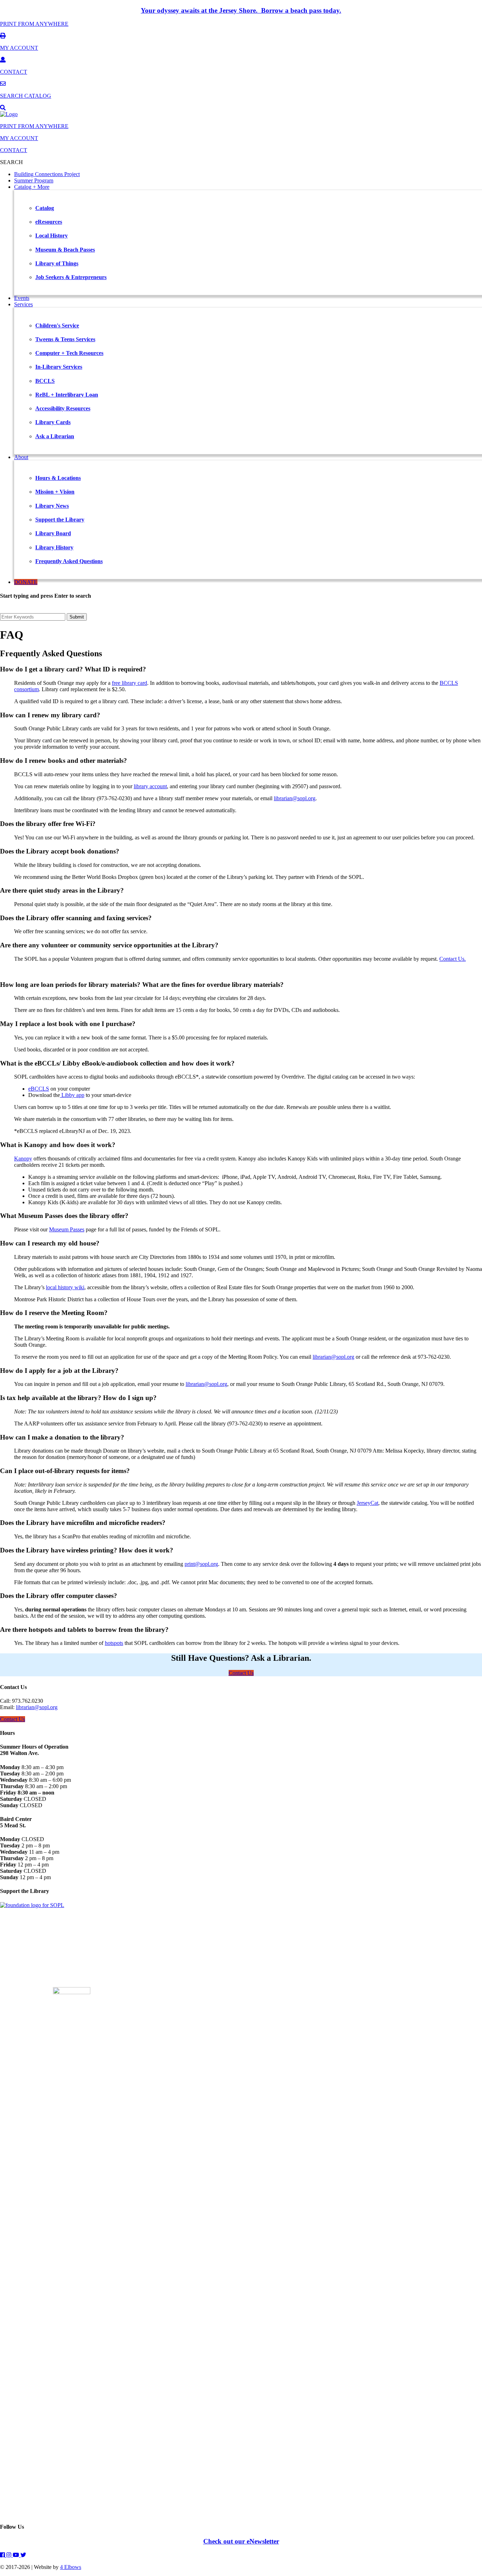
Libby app (72, 1095)
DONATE (26, 582)
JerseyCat (367, 1503)
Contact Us (241, 1673)
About (21, 457)
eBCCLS (39, 1089)
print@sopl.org (201, 1564)
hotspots (114, 1643)
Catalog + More (32, 187)
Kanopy (23, 1159)
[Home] (9, 114)
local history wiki (65, 1287)
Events (22, 298)
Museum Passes (67, 1229)
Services (23, 304)
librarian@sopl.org (295, 798)
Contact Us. (453, 959)
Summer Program (34, 180)
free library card (129, 683)
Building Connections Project (47, 174)
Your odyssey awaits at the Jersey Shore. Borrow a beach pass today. (241, 10)
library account (150, 786)
